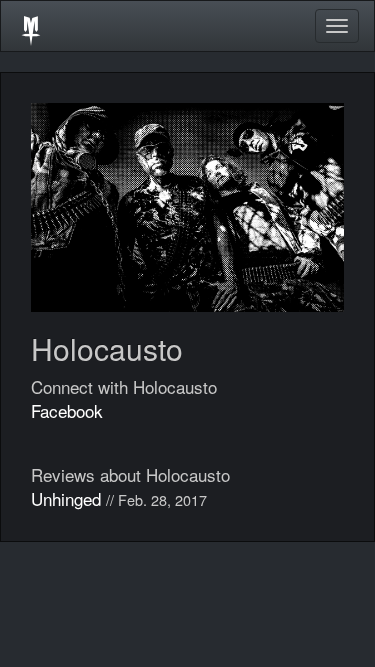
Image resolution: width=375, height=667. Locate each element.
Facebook (67, 410)
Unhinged (66, 498)
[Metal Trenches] (31, 26)
